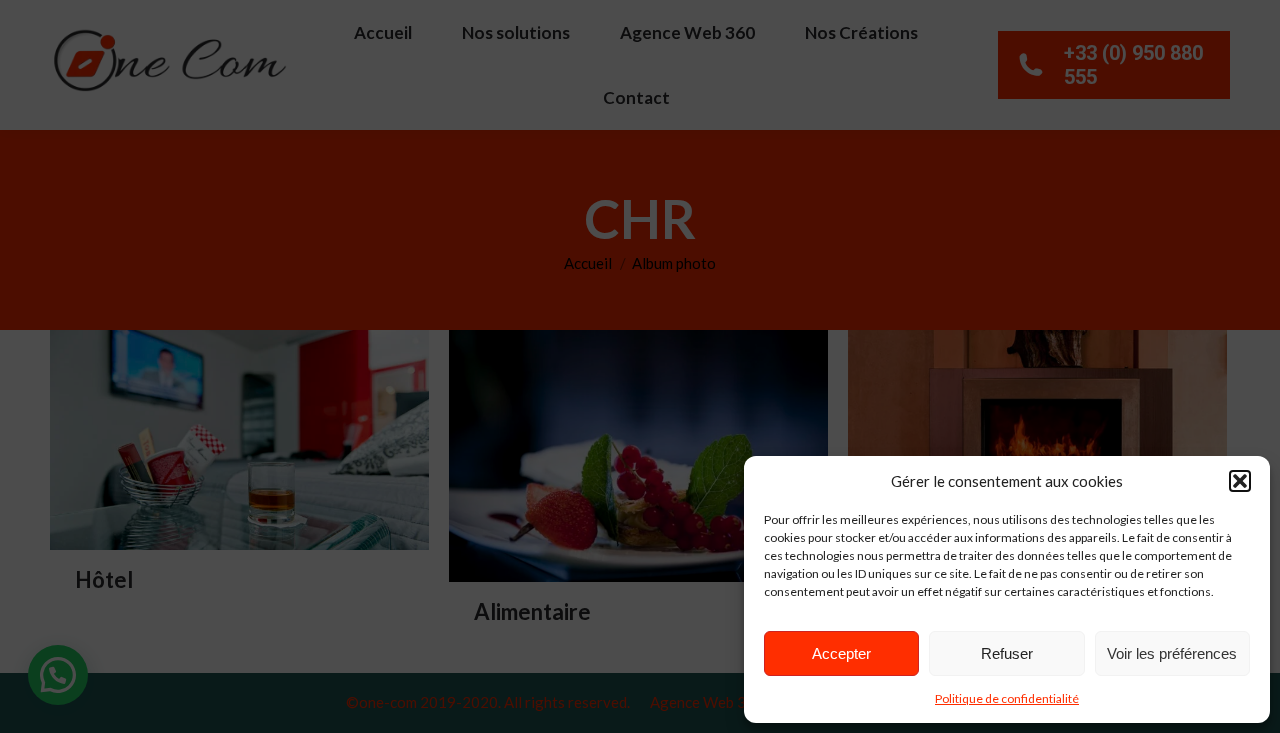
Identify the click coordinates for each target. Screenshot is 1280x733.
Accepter (841, 653)
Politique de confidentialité (1007, 698)
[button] (1240, 481)
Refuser (1007, 653)
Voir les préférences (1172, 653)
